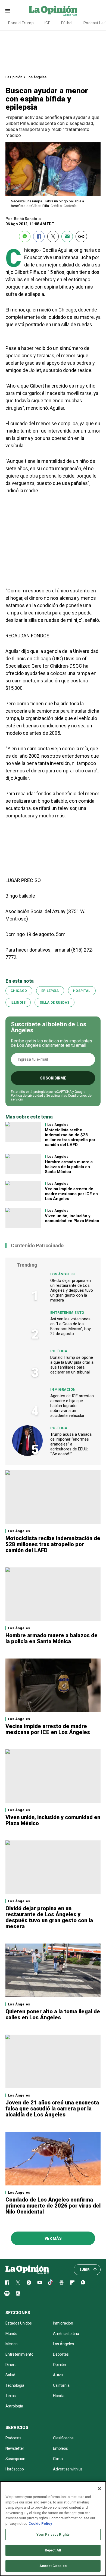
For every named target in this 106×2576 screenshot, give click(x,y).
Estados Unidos (19, 2323)
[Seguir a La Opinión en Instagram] (29, 2283)
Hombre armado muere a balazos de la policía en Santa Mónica (69, 1167)
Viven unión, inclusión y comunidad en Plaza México (72, 1218)
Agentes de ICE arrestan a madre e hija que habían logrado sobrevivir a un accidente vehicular (72, 1406)
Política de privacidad (27, 1096)
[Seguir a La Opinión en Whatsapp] (83, 2283)
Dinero (11, 2365)
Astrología (14, 2406)
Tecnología (15, 2385)
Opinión (60, 2365)
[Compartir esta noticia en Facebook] (39, 236)
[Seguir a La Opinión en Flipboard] (72, 2283)
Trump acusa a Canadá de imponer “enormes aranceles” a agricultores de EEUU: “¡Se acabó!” (71, 1444)
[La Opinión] (53, 11)
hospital (82, 991)
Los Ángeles (37, 77)
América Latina (66, 2334)
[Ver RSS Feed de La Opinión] (18, 2293)
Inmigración (63, 1389)
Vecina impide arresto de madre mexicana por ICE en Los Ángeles (71, 1194)
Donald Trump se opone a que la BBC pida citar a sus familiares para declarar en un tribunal (72, 1365)
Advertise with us (68, 2469)
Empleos (60, 2448)
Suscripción (15, 2459)
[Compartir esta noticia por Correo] (67, 236)
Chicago (19, 991)
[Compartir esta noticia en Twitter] (53, 236)
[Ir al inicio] (27, 2270)
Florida (59, 2396)
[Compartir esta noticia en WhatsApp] (25, 236)
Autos (58, 2375)
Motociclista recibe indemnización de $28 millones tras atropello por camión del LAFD (70, 1137)
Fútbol (67, 23)
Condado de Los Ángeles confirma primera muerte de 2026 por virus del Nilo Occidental (53, 2206)
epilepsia (50, 991)
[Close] (99, 2489)
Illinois (18, 1003)
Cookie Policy (40, 2523)
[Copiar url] (81, 236)
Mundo (11, 2334)
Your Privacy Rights (53, 2534)
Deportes (61, 2354)
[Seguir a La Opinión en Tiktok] (51, 2283)
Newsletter (15, 2448)
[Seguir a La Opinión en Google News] (61, 2283)
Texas (11, 2396)
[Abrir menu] (8, 11)
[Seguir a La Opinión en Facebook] (7, 2283)
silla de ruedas (54, 1003)
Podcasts (13, 2438)
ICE (47, 23)
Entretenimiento (67, 1313)
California (61, 2385)
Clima (58, 2459)
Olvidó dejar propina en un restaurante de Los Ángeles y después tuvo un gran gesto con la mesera (72, 1290)
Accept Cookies (53, 2566)
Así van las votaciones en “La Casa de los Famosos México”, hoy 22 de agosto (71, 1326)
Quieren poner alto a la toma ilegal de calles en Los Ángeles (53, 2014)
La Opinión (14, 77)
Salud (10, 2375)
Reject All (53, 2550)
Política (59, 1351)
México (12, 2344)
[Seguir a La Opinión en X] (18, 2283)
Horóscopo (15, 2469)
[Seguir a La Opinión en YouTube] (40, 2283)
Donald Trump (21, 23)
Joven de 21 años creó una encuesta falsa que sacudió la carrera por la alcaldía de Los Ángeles (52, 2109)
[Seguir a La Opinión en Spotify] (7, 2293)
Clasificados (63, 2438)
